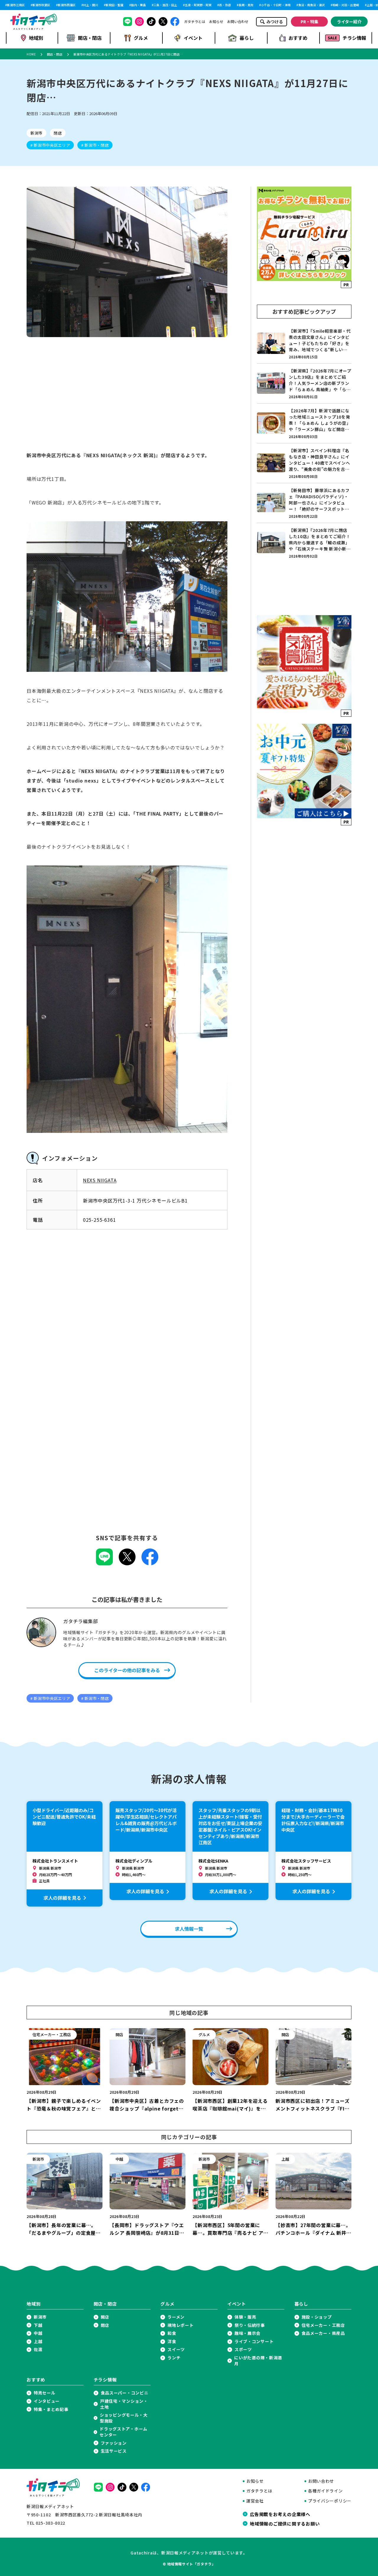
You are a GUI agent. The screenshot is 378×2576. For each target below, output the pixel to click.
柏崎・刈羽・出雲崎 (330, 5)
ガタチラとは (195, 22)
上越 (38, 2341)
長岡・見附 (231, 5)
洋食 (172, 2341)
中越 (38, 2333)
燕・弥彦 (210, 5)
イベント (193, 38)
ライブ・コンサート (254, 2341)
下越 (38, 2325)
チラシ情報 (354, 38)
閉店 (58, 133)
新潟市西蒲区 (51, 5)
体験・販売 (245, 2317)
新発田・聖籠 (99, 5)
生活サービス (114, 2451)
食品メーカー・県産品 (323, 2333)
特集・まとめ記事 (51, 2409)
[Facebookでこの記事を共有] (150, 1563)
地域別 (36, 38)
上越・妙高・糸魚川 (365, 5)
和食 (172, 2333)
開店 (105, 2317)
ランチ (174, 2358)
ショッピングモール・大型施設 (124, 2418)
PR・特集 (309, 22)
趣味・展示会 (247, 2333)
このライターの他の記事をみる (127, 1670)
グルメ (141, 38)
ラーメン (176, 2317)
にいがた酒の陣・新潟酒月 (258, 2361)
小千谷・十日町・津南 (260, 5)
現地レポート (180, 2325)
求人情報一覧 (189, 1929)
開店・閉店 (90, 38)
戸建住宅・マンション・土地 (124, 2404)
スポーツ (243, 2349)
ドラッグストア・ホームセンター (123, 2432)
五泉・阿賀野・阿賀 (183, 5)
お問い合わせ (238, 22)
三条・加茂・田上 (150, 5)
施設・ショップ (317, 2317)
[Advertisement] (127, 400)
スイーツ (176, 2349)
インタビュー (47, 2401)
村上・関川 (75, 5)
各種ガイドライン (325, 2491)
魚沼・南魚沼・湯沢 (296, 5)
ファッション (114, 2443)
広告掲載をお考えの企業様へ (280, 2514)
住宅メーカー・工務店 (323, 2325)
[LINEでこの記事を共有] (104, 1563)
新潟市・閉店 (96, 145)
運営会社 (255, 2501)
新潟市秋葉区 (26, 5)
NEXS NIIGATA (100, 1180)
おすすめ (298, 38)
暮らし (247, 38)
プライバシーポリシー (330, 2501)
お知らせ (216, 22)
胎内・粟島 (123, 5)
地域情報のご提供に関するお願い (285, 2523)
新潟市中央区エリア (52, 145)
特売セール (45, 2393)
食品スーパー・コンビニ (125, 2393)
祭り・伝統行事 (250, 2325)
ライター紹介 (349, 22)
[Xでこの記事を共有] (127, 1563)
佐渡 (38, 2349)
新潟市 (36, 133)
